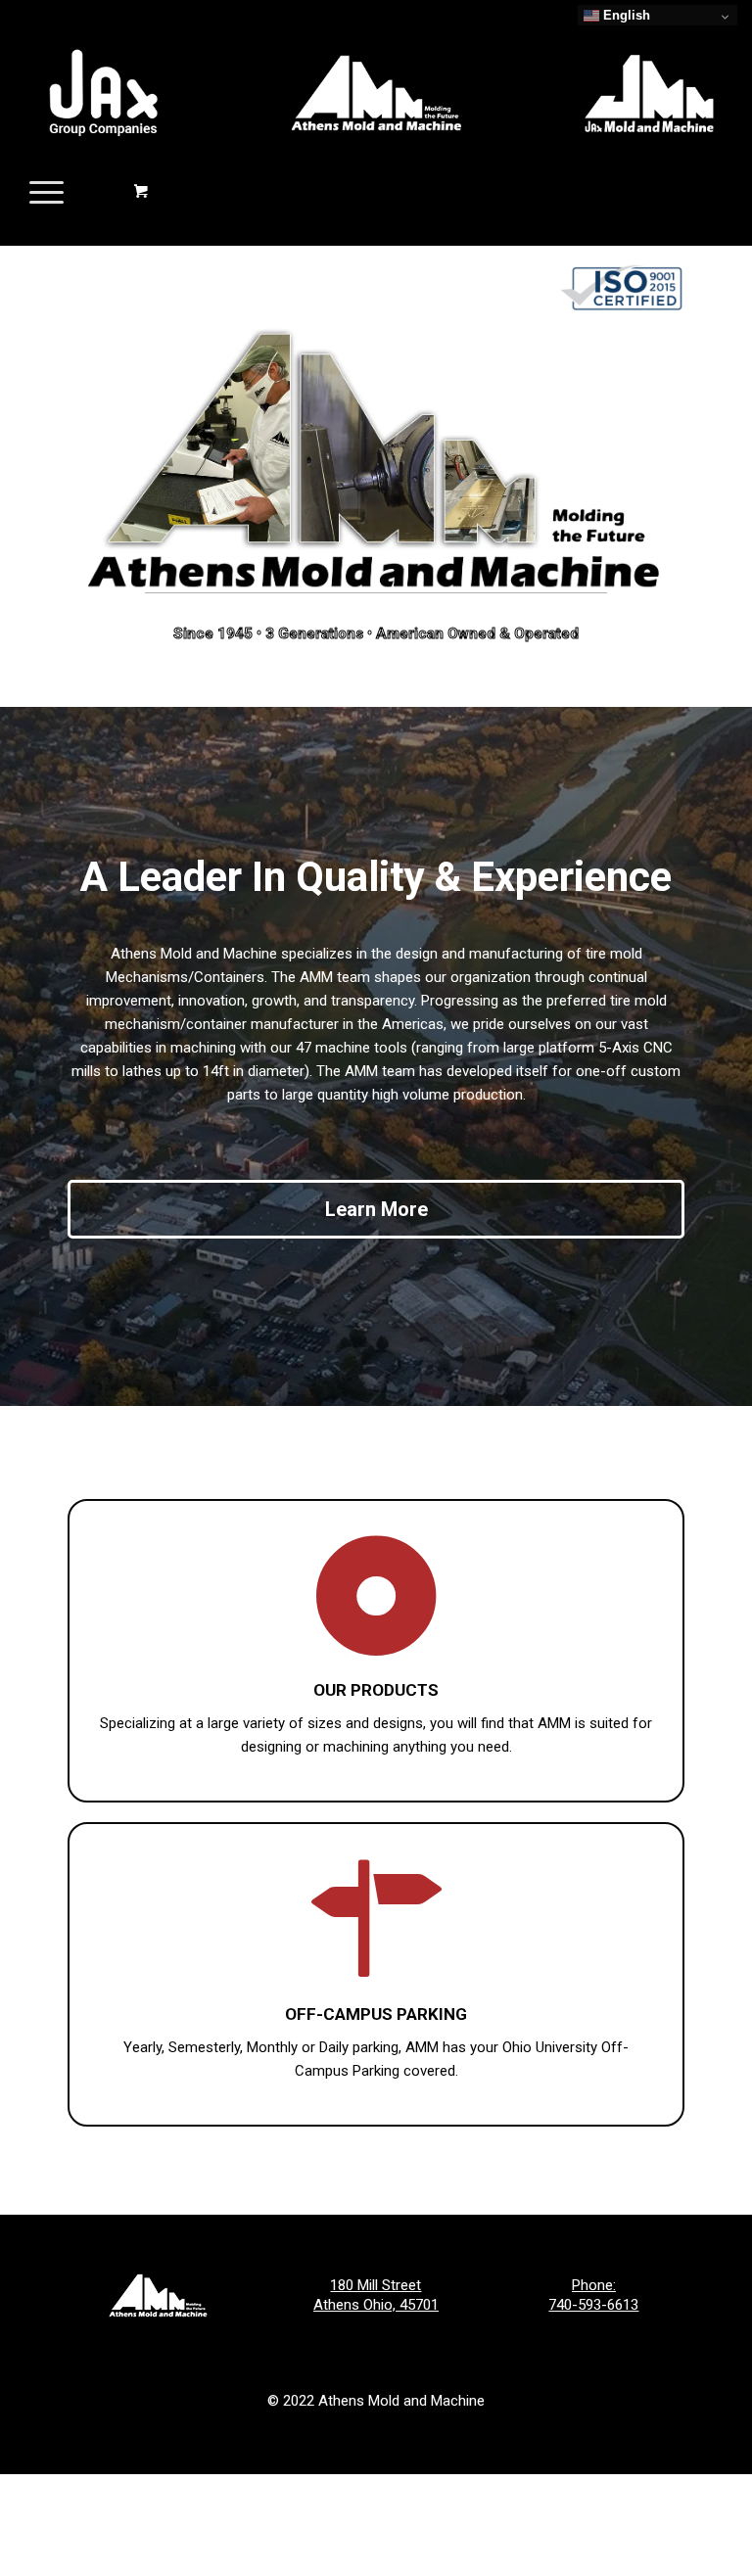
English (625, 15)
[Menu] (37, 192)
